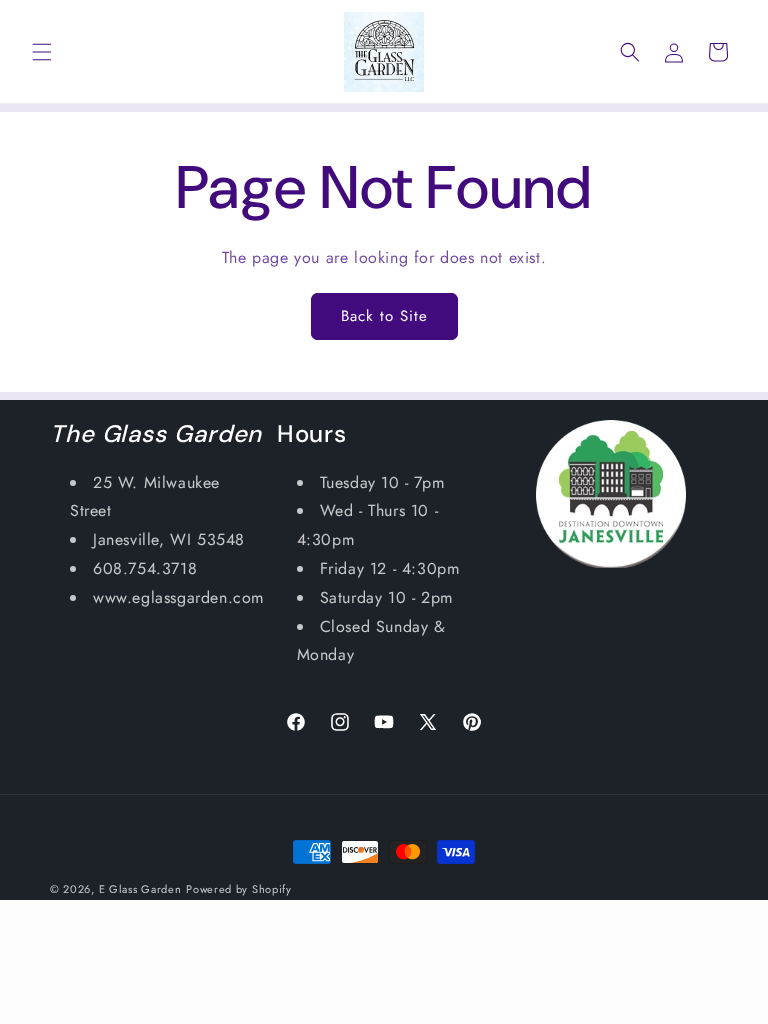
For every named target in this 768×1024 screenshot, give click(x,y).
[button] (42, 52)
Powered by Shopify (239, 889)
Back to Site (384, 316)
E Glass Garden (140, 889)
